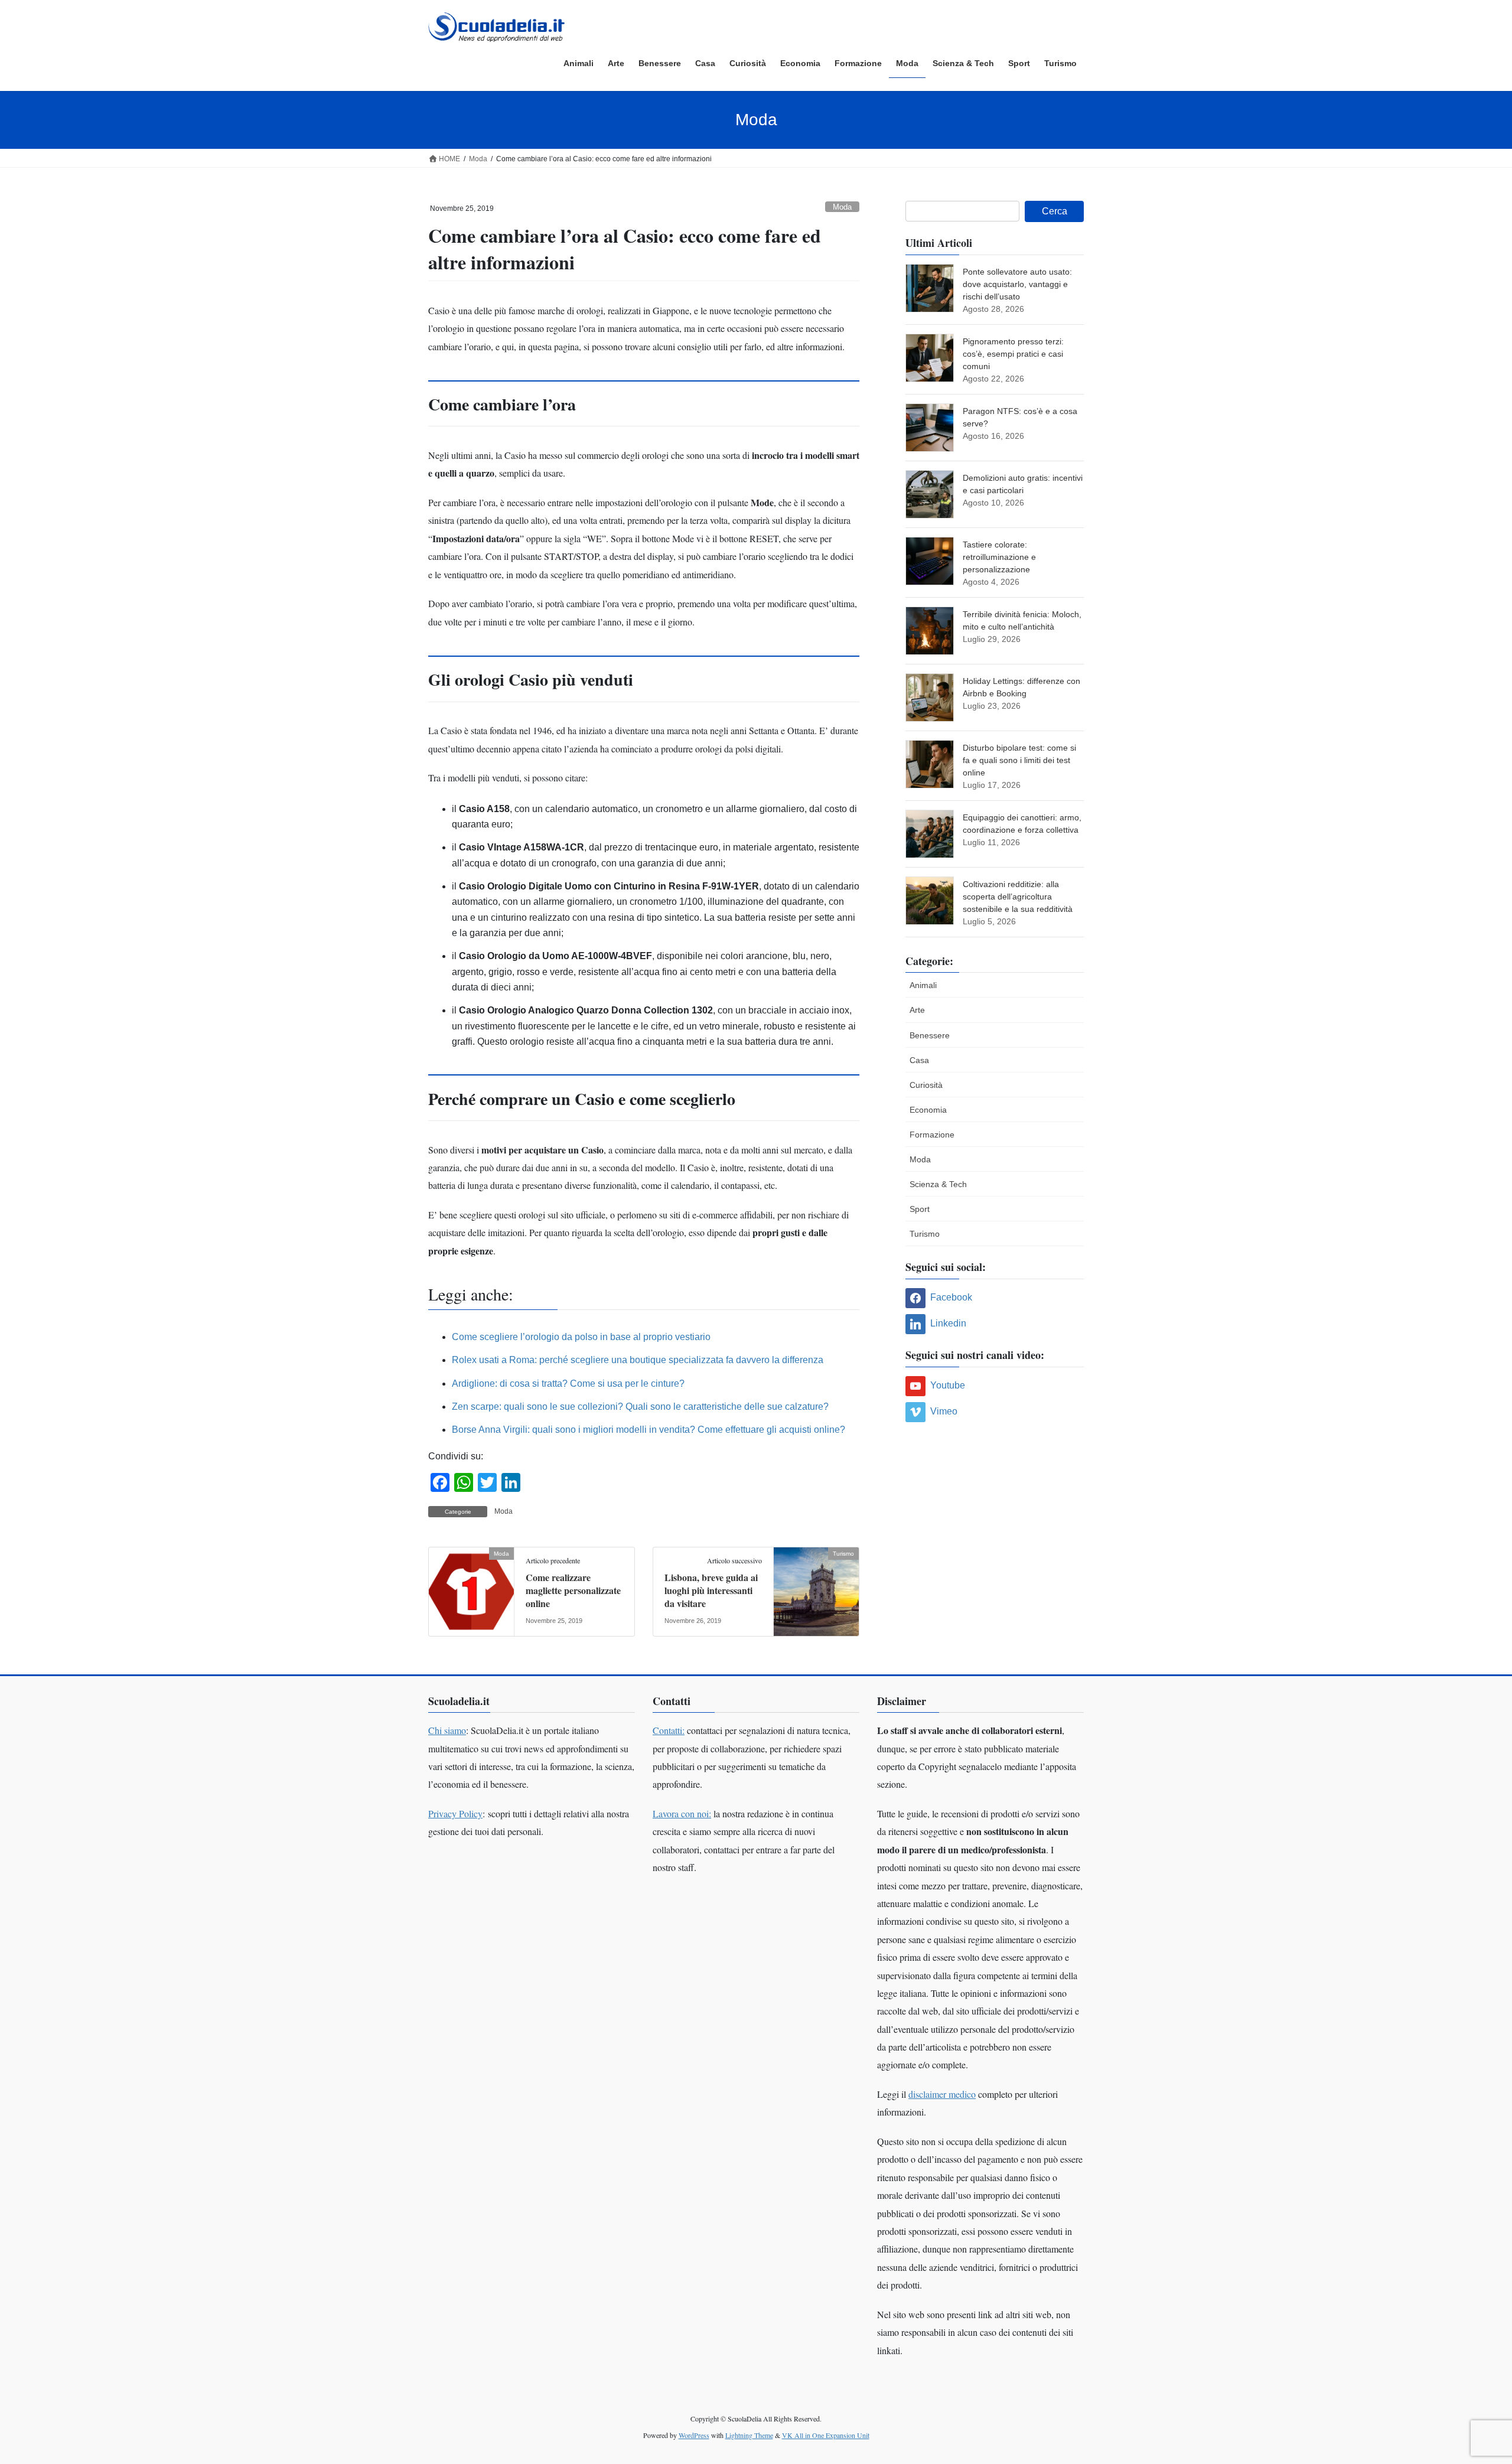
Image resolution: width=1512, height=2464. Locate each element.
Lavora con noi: (682, 1813)
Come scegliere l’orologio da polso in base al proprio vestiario (581, 1337)
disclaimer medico (942, 2094)
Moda (842, 207)
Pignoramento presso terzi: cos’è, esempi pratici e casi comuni (1013, 354)
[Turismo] (816, 1591)
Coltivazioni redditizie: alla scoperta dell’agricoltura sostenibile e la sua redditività (1018, 897)
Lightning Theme (749, 2435)
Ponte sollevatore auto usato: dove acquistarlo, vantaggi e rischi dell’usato (1017, 284)
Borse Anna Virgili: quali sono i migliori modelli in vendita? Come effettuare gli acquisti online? (649, 1430)
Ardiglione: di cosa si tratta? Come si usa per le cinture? (568, 1383)
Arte (917, 1010)
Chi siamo (447, 1730)
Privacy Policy (455, 1813)
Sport (920, 1209)
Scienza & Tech (938, 1184)
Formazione (932, 1135)
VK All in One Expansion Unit (826, 2435)
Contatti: (669, 1730)
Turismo (925, 1234)
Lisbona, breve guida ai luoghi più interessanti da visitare (711, 1590)
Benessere (930, 1035)
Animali (923, 985)
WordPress (694, 2435)
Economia (928, 1110)
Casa (919, 1060)
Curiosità (926, 1085)
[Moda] (471, 1591)
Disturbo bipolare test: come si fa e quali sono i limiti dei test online (1019, 760)
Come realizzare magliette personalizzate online (573, 1590)
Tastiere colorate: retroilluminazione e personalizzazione (999, 557)
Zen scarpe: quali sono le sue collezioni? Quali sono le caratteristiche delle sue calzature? (640, 1407)
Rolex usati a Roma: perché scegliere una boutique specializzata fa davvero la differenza (638, 1360)
